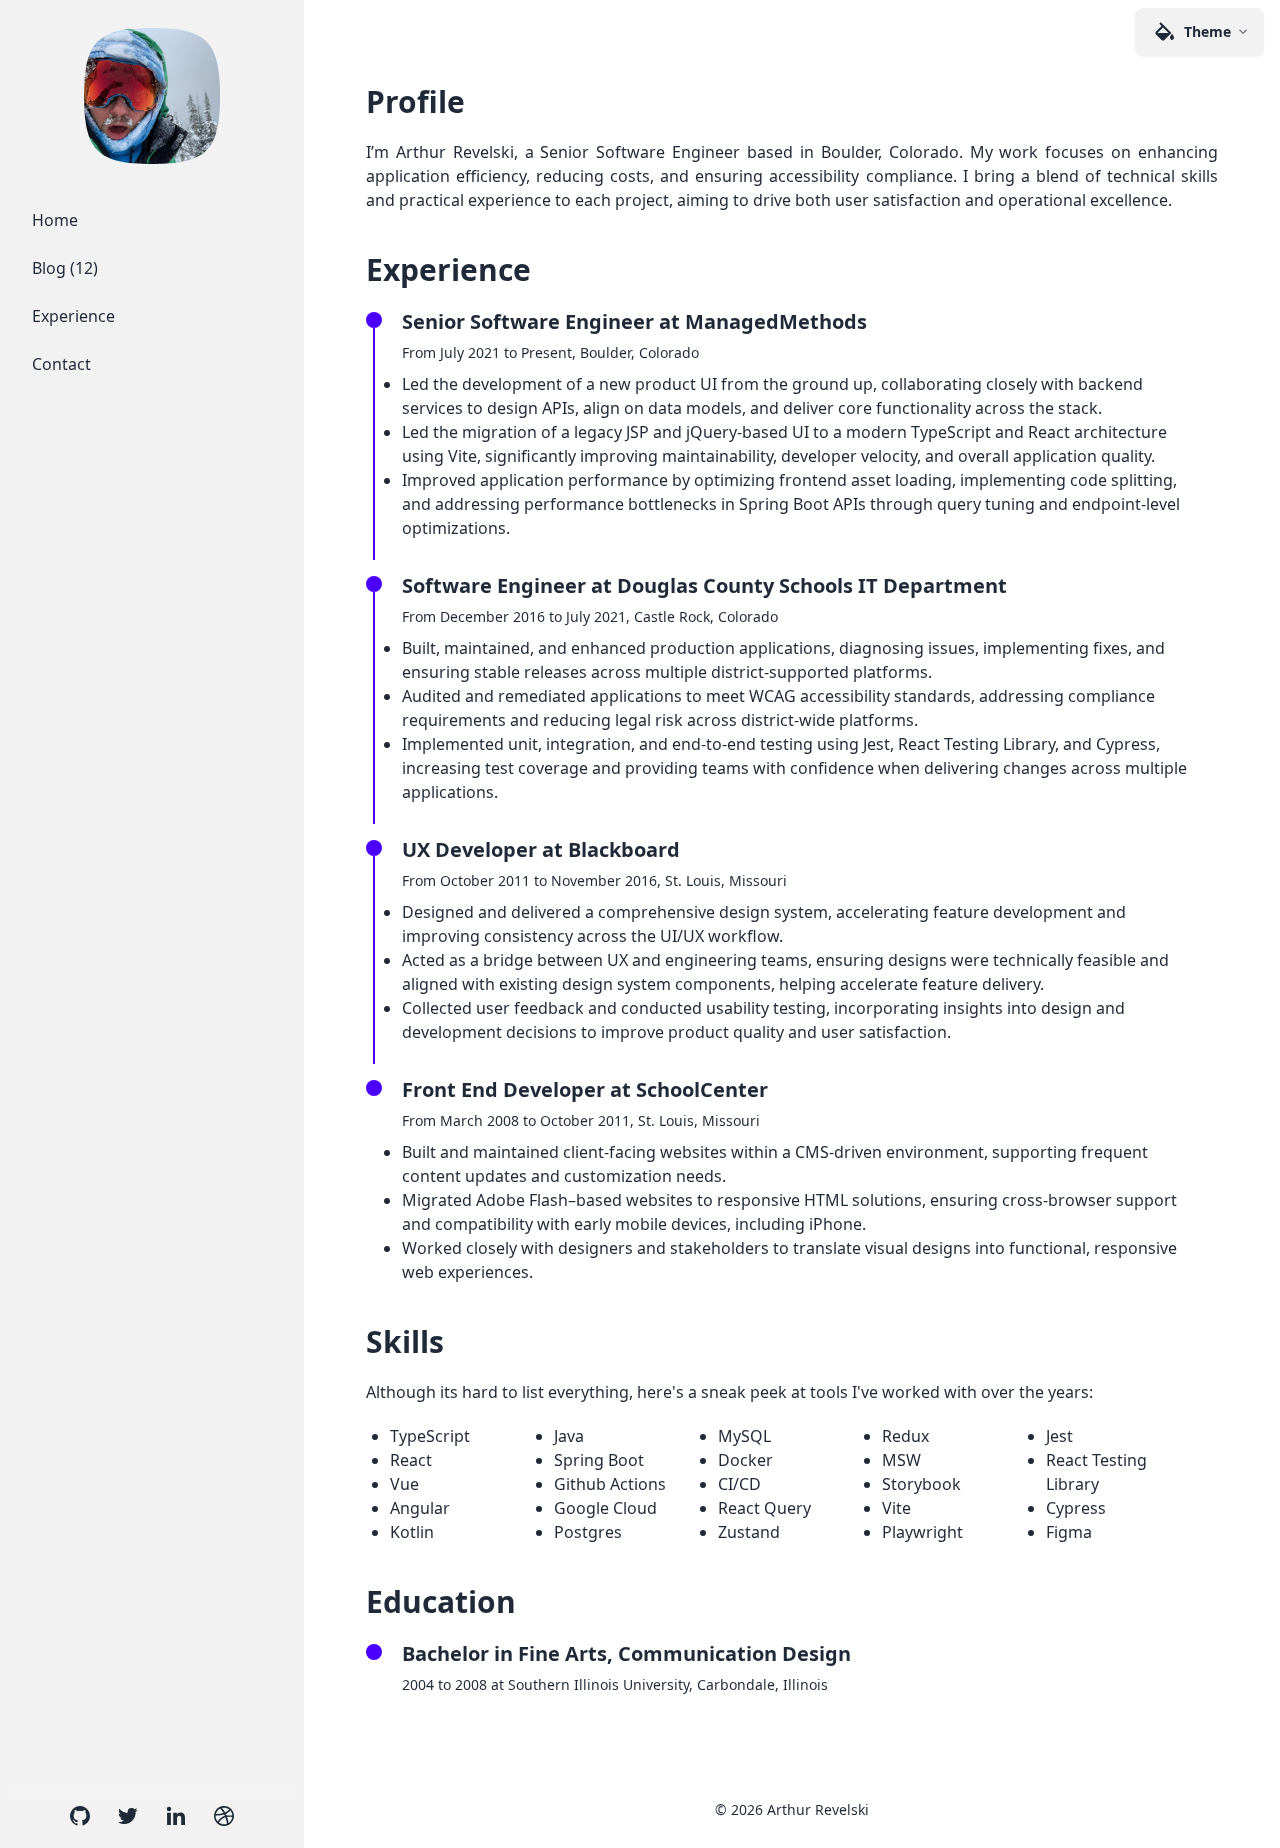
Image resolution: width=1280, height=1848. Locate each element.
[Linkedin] (176, 1816)
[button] (1199, 32)
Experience (73, 316)
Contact (61, 364)
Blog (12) (65, 268)
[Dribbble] (224, 1816)
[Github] (80, 1816)
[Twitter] (128, 1816)
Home (55, 220)
